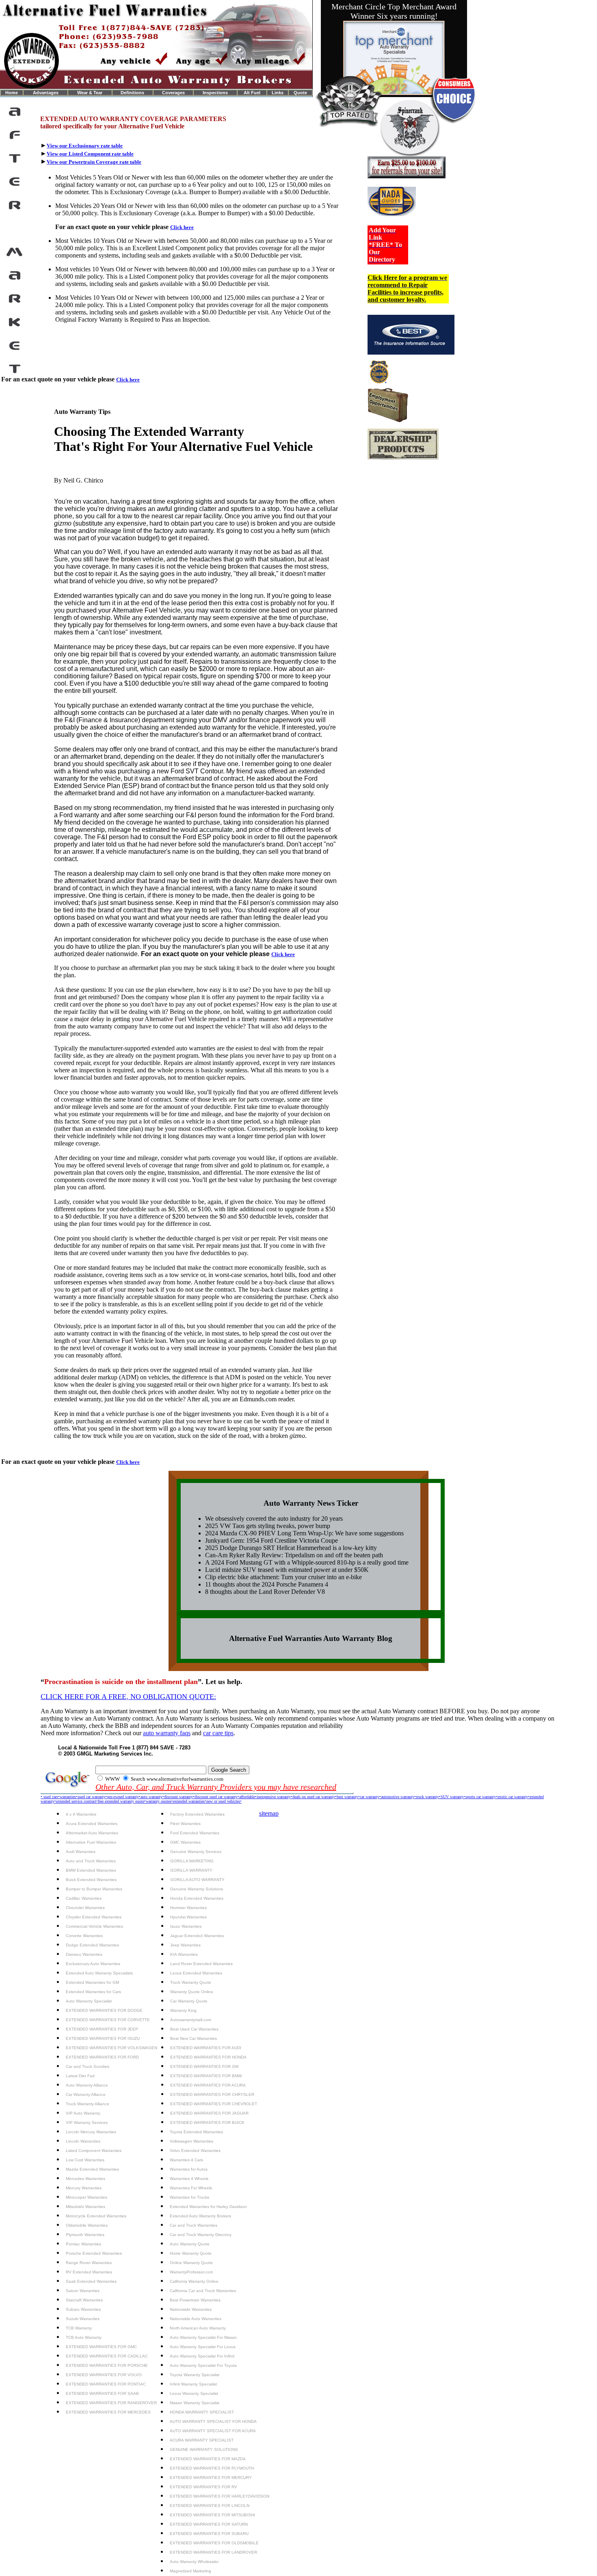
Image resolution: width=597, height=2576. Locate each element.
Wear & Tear (90, 93)
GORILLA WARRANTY (191, 1870)
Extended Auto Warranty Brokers (200, 2216)
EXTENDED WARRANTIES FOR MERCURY (211, 2478)
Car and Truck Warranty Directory (201, 2235)
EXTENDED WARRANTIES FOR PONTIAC (106, 2384)
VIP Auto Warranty (83, 2113)
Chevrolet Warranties (85, 1908)
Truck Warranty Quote (191, 1982)
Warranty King (183, 2010)
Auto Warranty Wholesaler (194, 2562)
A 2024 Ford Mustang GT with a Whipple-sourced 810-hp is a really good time (307, 1562)
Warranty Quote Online (192, 1992)
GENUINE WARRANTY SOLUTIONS (204, 2449)
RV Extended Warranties (89, 2272)
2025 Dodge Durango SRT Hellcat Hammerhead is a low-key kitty (291, 1548)
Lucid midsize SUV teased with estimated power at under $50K (287, 1570)
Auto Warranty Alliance (87, 2085)
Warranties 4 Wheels (189, 2179)
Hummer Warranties (188, 1908)
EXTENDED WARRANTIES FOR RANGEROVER (111, 2403)
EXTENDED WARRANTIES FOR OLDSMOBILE (214, 2543)
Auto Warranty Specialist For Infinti (202, 2356)
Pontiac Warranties (83, 2244)
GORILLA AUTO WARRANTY (197, 1880)
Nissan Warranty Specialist (195, 2403)
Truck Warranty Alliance (88, 2104)
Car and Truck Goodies (88, 2066)
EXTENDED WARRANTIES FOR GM (204, 2066)
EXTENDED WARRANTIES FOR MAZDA (208, 2459)
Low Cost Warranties (85, 2160)
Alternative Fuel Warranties (91, 1842)
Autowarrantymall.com (191, 2020)
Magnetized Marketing (190, 2571)
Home (12, 93)
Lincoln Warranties (83, 2141)
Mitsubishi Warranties (85, 2207)
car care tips (218, 1733)
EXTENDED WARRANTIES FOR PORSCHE (107, 2365)
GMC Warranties (185, 1842)
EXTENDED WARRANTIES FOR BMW (206, 2076)
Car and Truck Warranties (194, 2225)
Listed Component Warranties (94, 2151)
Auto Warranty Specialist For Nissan (203, 2337)
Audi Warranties (81, 1852)
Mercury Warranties (84, 2188)
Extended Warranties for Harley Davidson (208, 2207)
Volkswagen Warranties (191, 2141)
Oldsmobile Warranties (87, 2225)
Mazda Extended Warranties (92, 2169)
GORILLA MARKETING (192, 1861)
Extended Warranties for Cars (93, 1992)
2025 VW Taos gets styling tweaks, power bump (268, 1526)
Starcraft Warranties (84, 2300)
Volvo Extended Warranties (195, 2151)
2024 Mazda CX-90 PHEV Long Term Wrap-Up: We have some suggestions (304, 1533)
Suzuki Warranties (83, 2319)
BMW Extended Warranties (91, 1870)
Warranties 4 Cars (186, 2160)
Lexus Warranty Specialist (194, 2393)
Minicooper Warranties (87, 2197)
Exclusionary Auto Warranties (93, 1964)
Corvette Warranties (84, 1936)
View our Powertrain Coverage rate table (94, 162)
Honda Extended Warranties (197, 1898)
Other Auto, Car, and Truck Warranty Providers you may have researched (216, 1787)
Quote (300, 93)
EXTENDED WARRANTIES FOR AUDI (206, 2048)
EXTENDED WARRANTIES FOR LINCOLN (210, 2506)
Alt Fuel (252, 93)
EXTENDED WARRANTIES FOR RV (203, 2487)
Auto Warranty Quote (190, 2244)
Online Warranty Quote (191, 2263)
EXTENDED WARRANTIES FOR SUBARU (209, 2534)
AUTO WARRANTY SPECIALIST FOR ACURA (213, 2431)
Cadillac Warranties (84, 1898)
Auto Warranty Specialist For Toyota (203, 2365)
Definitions (132, 93)
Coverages (173, 93)
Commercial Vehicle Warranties (94, 1926)
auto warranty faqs (167, 1733)
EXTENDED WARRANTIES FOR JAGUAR (209, 2113)
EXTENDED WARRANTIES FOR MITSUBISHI (212, 2515)
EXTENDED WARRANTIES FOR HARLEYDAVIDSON (220, 2496)
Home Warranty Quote (191, 2253)
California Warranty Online (194, 2281)
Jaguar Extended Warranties (197, 1936)
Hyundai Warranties (188, 1917)
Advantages (46, 93)
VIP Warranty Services (87, 2122)
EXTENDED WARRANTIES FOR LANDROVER (213, 2552)
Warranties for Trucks (189, 2197)
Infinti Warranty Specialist (193, 2384)
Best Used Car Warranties (194, 2029)
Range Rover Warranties (89, 2263)
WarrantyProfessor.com (191, 2272)
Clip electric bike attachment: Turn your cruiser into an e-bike (283, 1577)
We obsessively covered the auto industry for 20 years (274, 1519)
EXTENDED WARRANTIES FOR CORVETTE (108, 2020)
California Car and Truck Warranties (203, 2291)
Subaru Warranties (83, 2309)
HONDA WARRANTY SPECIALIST (202, 2412)
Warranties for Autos (189, 2169)
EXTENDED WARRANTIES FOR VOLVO (104, 2375)
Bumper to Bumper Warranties (94, 1889)
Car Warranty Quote (189, 2001)
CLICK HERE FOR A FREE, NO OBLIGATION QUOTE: (128, 1697)
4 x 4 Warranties (81, 1814)
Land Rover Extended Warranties (201, 1964)
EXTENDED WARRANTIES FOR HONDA (208, 2057)
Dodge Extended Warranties (92, 1945)
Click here (182, 227)
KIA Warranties (184, 1954)
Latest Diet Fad (80, 2076)
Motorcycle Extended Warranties (96, 2216)
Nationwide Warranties (191, 2309)
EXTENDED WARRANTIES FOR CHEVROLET (214, 2104)
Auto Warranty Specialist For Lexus (203, 2347)
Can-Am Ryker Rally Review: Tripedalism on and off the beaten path (294, 1555)
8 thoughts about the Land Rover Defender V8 (265, 1592)
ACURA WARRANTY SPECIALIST (202, 2440)
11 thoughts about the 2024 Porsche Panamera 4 (267, 1584)
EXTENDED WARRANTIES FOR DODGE (104, 2010)
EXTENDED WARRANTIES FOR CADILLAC (107, 2356)
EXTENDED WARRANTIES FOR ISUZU (103, 2038)
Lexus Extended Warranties (196, 1973)
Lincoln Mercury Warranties (91, 2132)
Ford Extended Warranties (195, 1833)
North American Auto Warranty (198, 2328)
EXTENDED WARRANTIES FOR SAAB (102, 2393)
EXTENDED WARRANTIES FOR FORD (102, 2057)
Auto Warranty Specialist (89, 2001)
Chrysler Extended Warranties (94, 1917)
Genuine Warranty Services (196, 1852)
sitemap (269, 1813)
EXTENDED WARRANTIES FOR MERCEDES (108, 2412)
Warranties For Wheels (191, 2188)
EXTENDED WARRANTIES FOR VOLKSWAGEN (111, 2048)
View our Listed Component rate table (90, 154)
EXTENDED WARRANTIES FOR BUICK (207, 2122)
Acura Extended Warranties (92, 1824)
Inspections (215, 93)
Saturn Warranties (83, 2291)
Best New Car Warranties (194, 2038)
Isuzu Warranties (186, 1926)
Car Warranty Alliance (86, 2094)
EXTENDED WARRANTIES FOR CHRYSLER (212, 2094)
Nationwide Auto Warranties (196, 2319)
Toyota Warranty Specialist (195, 2375)
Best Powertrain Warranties (195, 2300)
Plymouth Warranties (85, 2235)
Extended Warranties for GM (92, 1982)
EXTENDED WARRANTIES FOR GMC (101, 2347)
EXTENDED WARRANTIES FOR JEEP (102, 2029)
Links (278, 93)
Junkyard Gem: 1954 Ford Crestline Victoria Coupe (271, 1540)
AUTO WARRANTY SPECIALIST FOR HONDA (213, 2421)
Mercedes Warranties (85, 2179)
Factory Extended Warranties (197, 1814)
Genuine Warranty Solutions (197, 1889)
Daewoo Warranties (84, 1954)
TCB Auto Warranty (84, 2337)
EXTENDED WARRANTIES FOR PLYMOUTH (212, 2468)
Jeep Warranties (185, 1945)
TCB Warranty (79, 2328)
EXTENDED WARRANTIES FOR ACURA (208, 2085)
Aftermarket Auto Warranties (92, 1833)
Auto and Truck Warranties (91, 1861)
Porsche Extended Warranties (94, 2253)
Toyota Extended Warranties (196, 2132)
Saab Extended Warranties (91, 2281)
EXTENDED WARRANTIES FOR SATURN (209, 2524)
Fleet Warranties (185, 1824)
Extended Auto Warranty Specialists (99, 1973)
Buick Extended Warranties (91, 1880)
